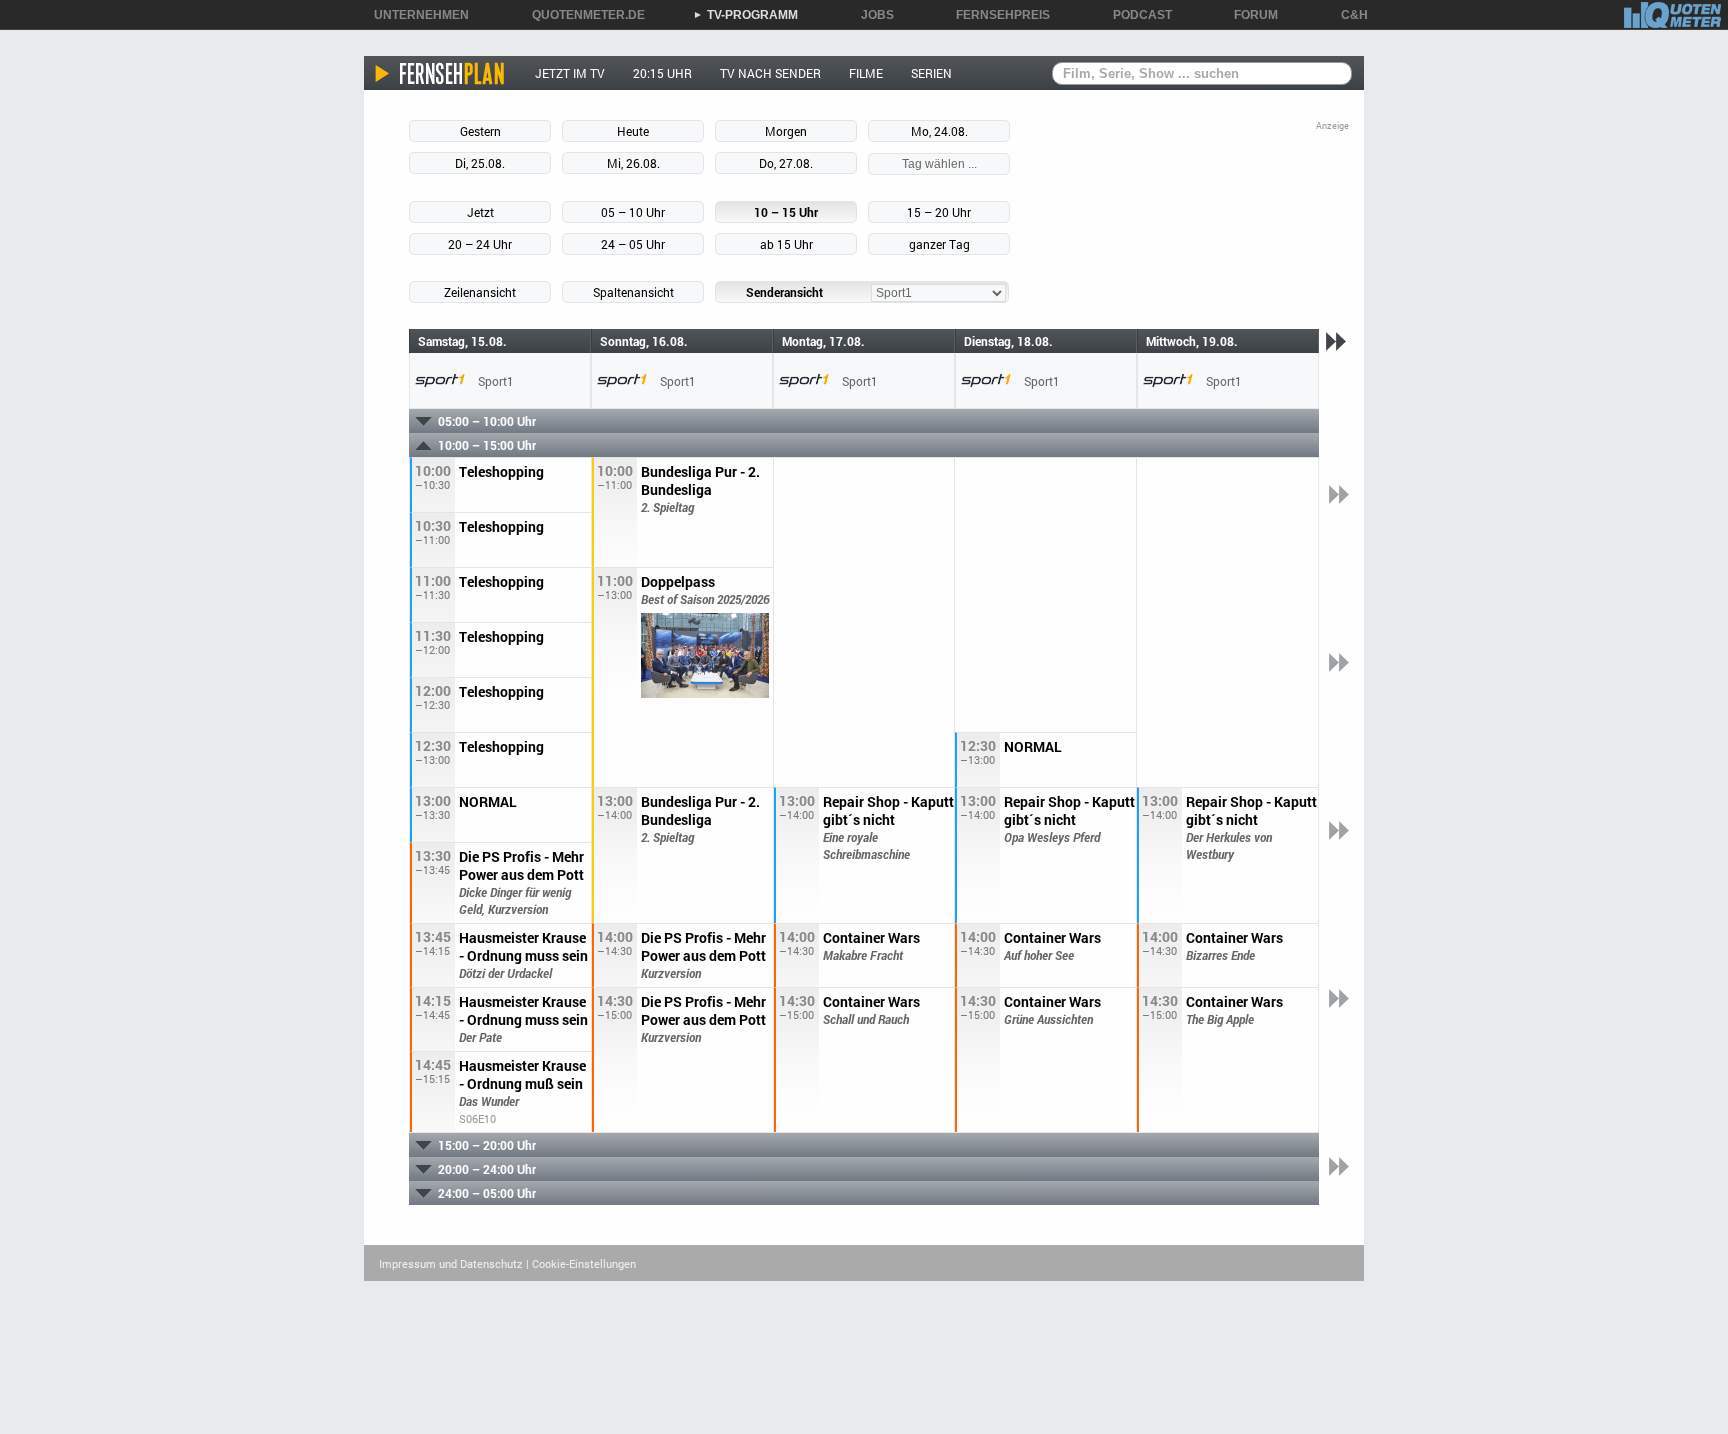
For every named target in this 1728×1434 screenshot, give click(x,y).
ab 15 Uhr (786, 244)
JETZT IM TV (570, 73)
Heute (633, 131)
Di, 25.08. (480, 163)
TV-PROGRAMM (745, 15)
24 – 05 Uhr (633, 244)
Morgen (786, 131)
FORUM (1249, 15)
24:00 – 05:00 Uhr (487, 1193)
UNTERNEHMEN (414, 15)
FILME (866, 73)
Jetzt (480, 212)
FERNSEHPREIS (996, 15)
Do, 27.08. (786, 163)
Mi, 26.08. (633, 163)
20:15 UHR (662, 73)
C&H (1347, 15)
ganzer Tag (939, 244)
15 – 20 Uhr (939, 212)
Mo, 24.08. (939, 131)
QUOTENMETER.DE (581, 15)
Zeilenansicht (480, 292)
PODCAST (1135, 15)
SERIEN (931, 73)
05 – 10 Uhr (633, 212)
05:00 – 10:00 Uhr (487, 421)
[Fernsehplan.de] (440, 73)
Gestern (480, 131)
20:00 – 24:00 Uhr (487, 1169)
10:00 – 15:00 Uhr (487, 445)
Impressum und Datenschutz (451, 1263)
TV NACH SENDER (770, 73)
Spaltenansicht (633, 292)
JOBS (870, 15)
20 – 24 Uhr (480, 244)
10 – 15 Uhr (786, 212)
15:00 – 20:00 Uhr (487, 1145)
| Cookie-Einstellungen (581, 1263)
